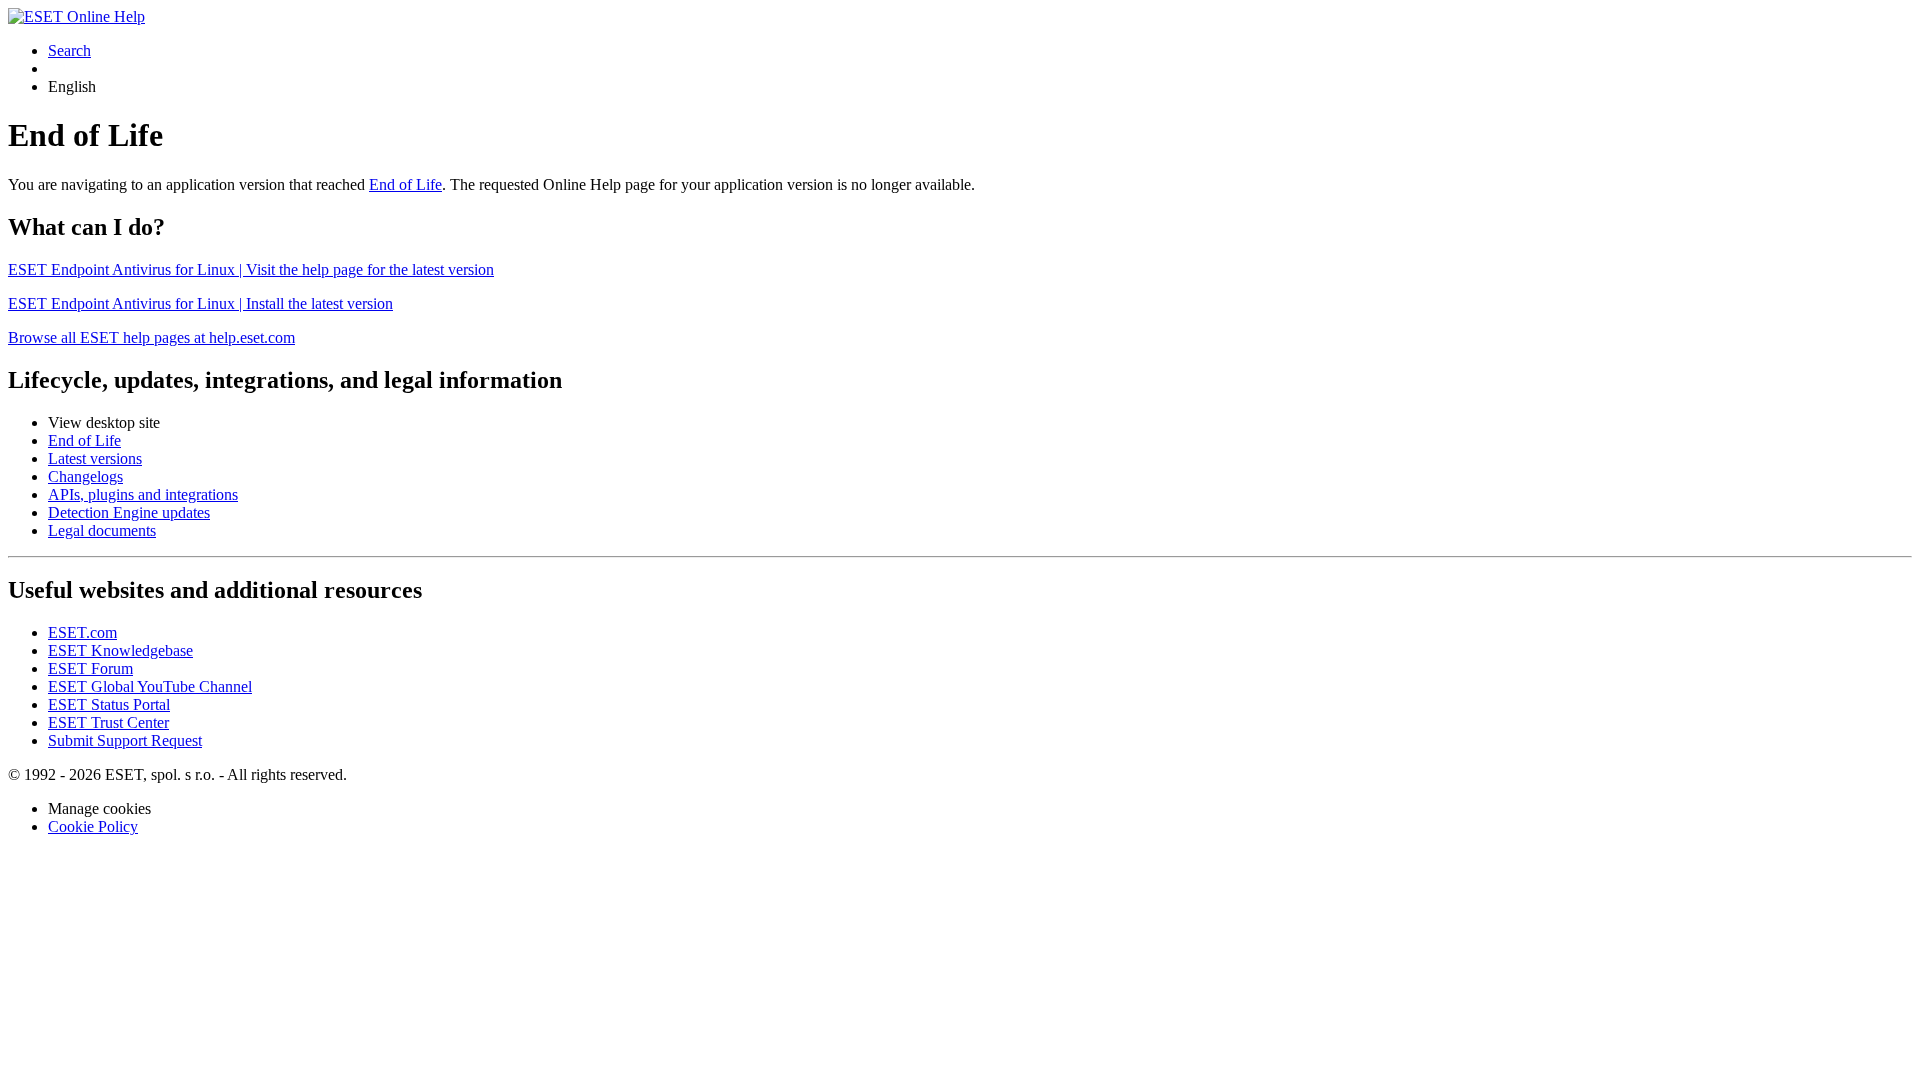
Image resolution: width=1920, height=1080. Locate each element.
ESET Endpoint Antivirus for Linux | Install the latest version (200, 303)
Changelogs (85, 476)
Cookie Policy (93, 826)
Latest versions (95, 458)
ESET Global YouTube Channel (150, 686)
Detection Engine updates (129, 512)
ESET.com (82, 632)
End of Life (405, 184)
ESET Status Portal (109, 704)
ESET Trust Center (108, 722)
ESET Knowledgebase (120, 650)
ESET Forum (90, 668)
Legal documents (102, 530)
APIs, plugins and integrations (143, 494)
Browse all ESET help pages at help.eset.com (151, 337)
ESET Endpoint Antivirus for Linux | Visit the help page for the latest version (251, 269)
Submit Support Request (125, 740)
